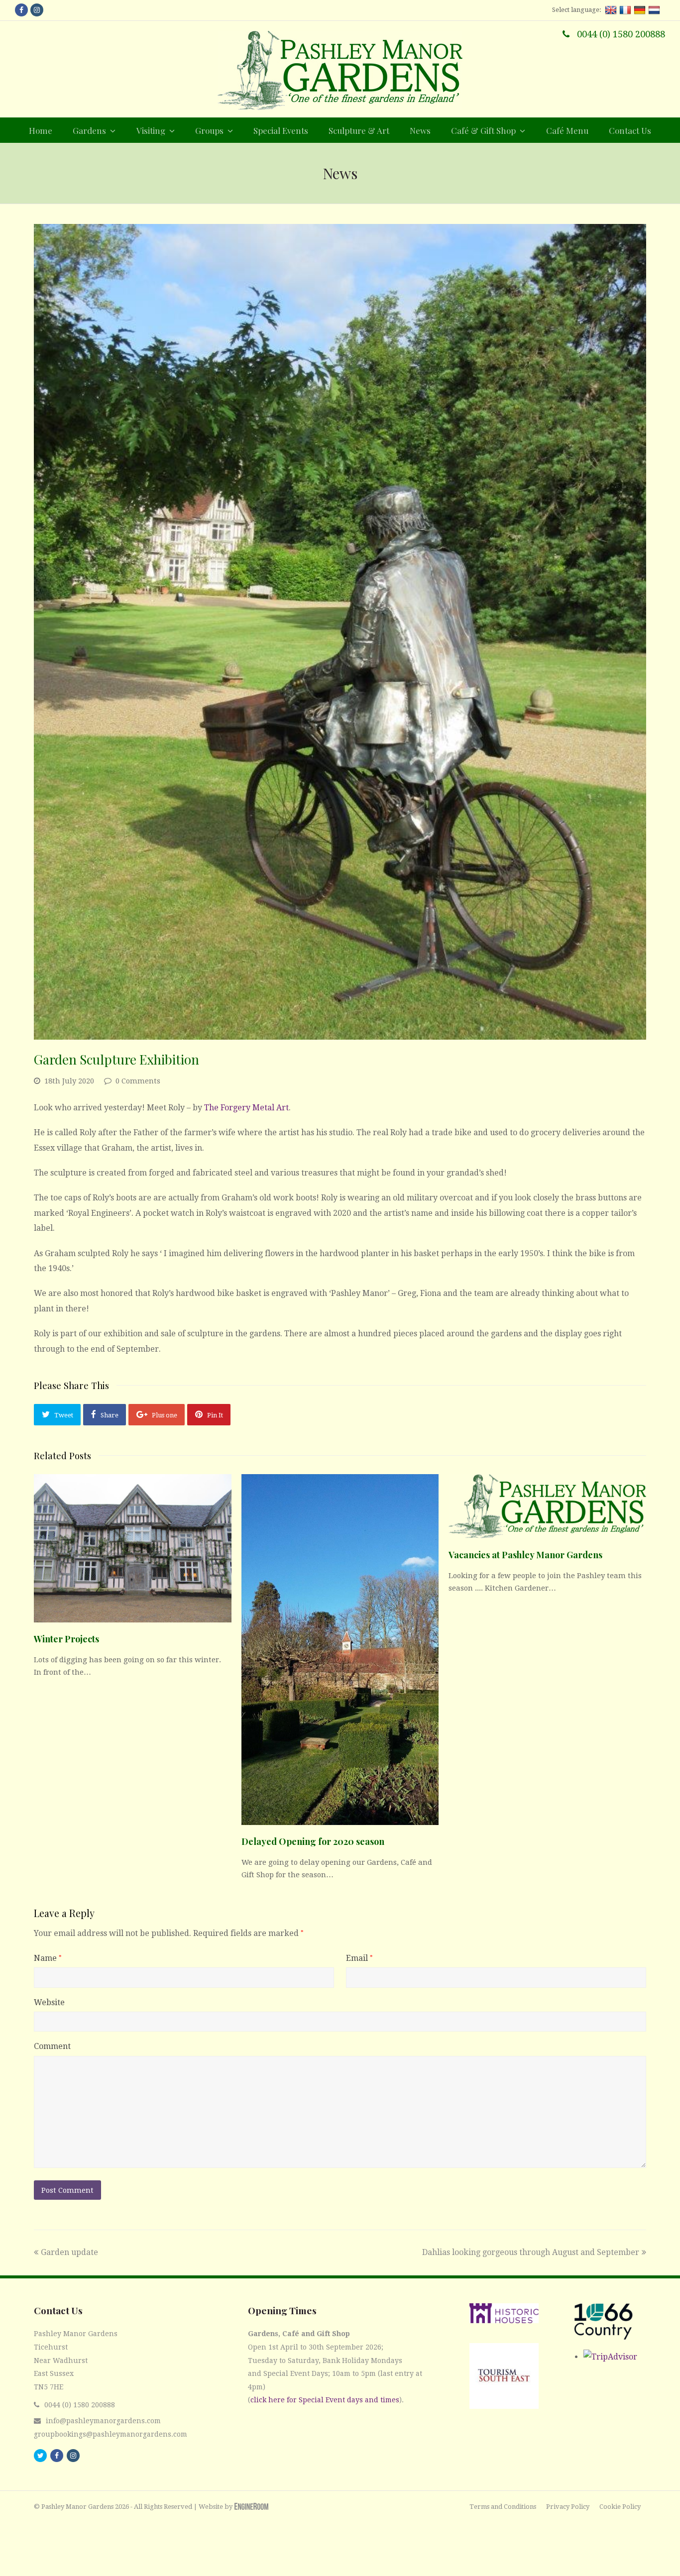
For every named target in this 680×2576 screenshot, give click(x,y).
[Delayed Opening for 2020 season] (340, 1650)
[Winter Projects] (132, 1548)
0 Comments (138, 1081)
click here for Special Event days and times (325, 2400)
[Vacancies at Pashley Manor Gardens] (547, 1506)
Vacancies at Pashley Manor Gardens (525, 1555)
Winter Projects (66, 1639)
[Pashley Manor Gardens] (340, 70)
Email (359, 1958)
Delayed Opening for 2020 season (313, 1841)
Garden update (69, 2252)
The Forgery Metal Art (246, 1108)
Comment (52, 2046)
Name (48, 1958)
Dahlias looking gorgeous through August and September (531, 2252)
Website (49, 2002)
